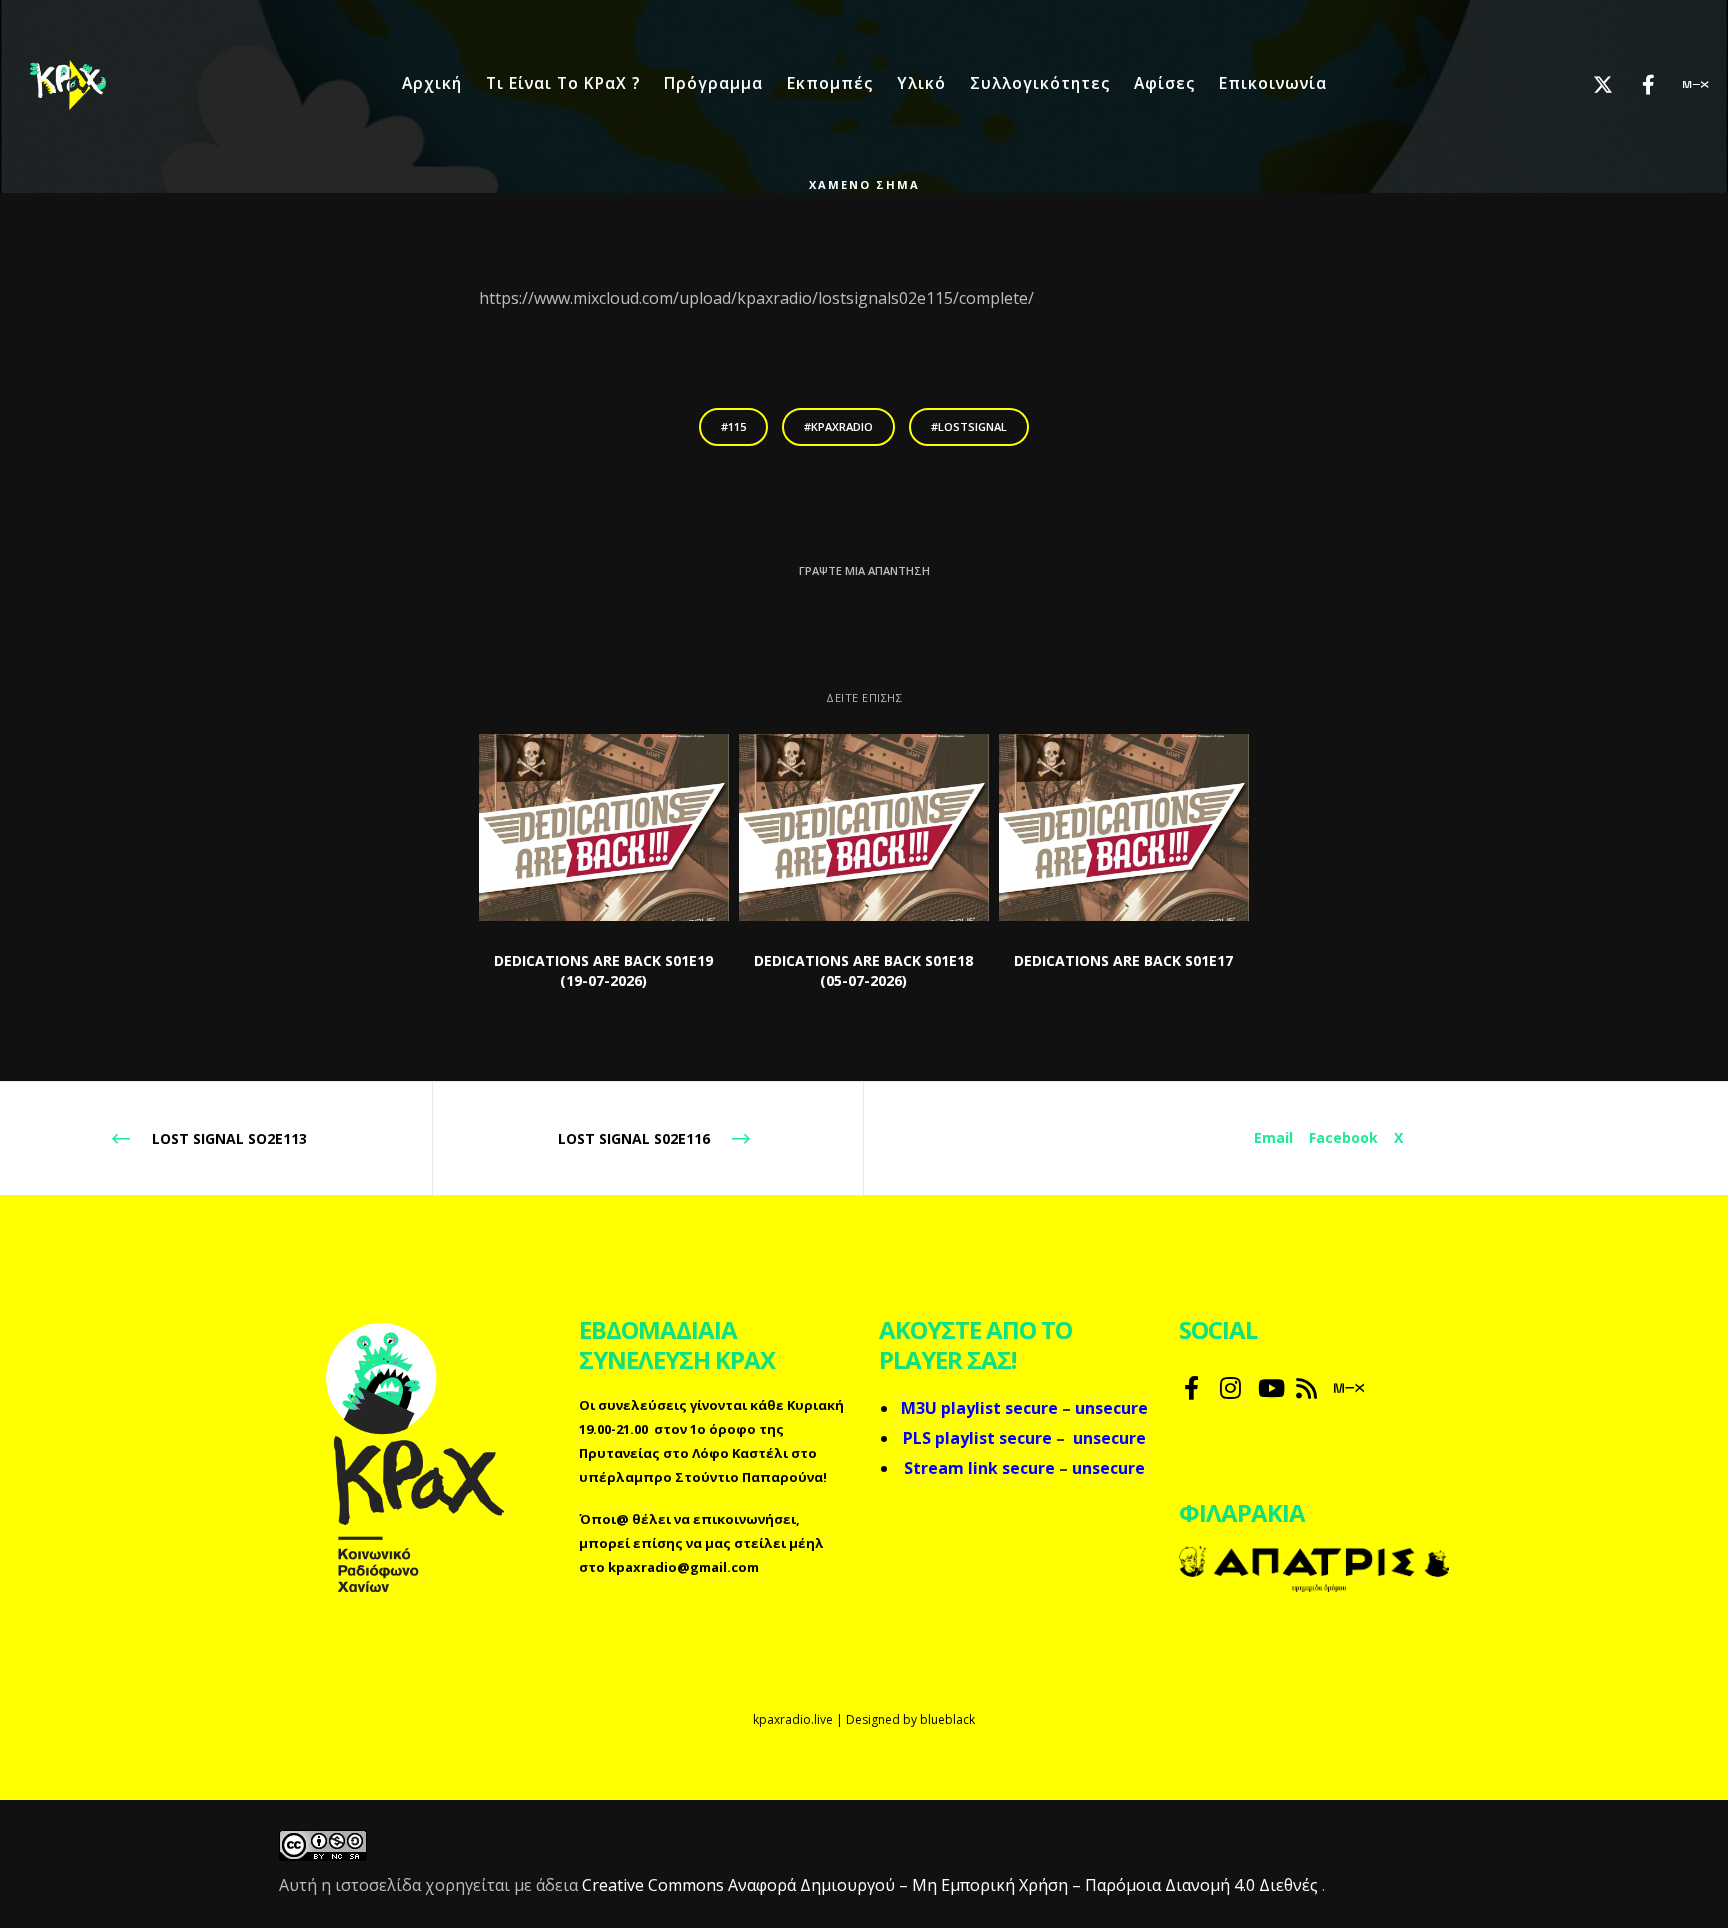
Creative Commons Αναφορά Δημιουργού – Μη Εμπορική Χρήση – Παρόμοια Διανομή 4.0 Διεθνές (952, 1885)
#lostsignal (969, 426)
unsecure (1109, 1438)
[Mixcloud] (1680, 85)
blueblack (947, 1719)
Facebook (1343, 1137)
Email (1273, 1137)
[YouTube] (1267, 1385)
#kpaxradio (838, 426)
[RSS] (1305, 1385)
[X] (1590, 85)
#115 (733, 426)
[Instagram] (1229, 1385)
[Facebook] (1635, 85)
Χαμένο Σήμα (864, 184)
